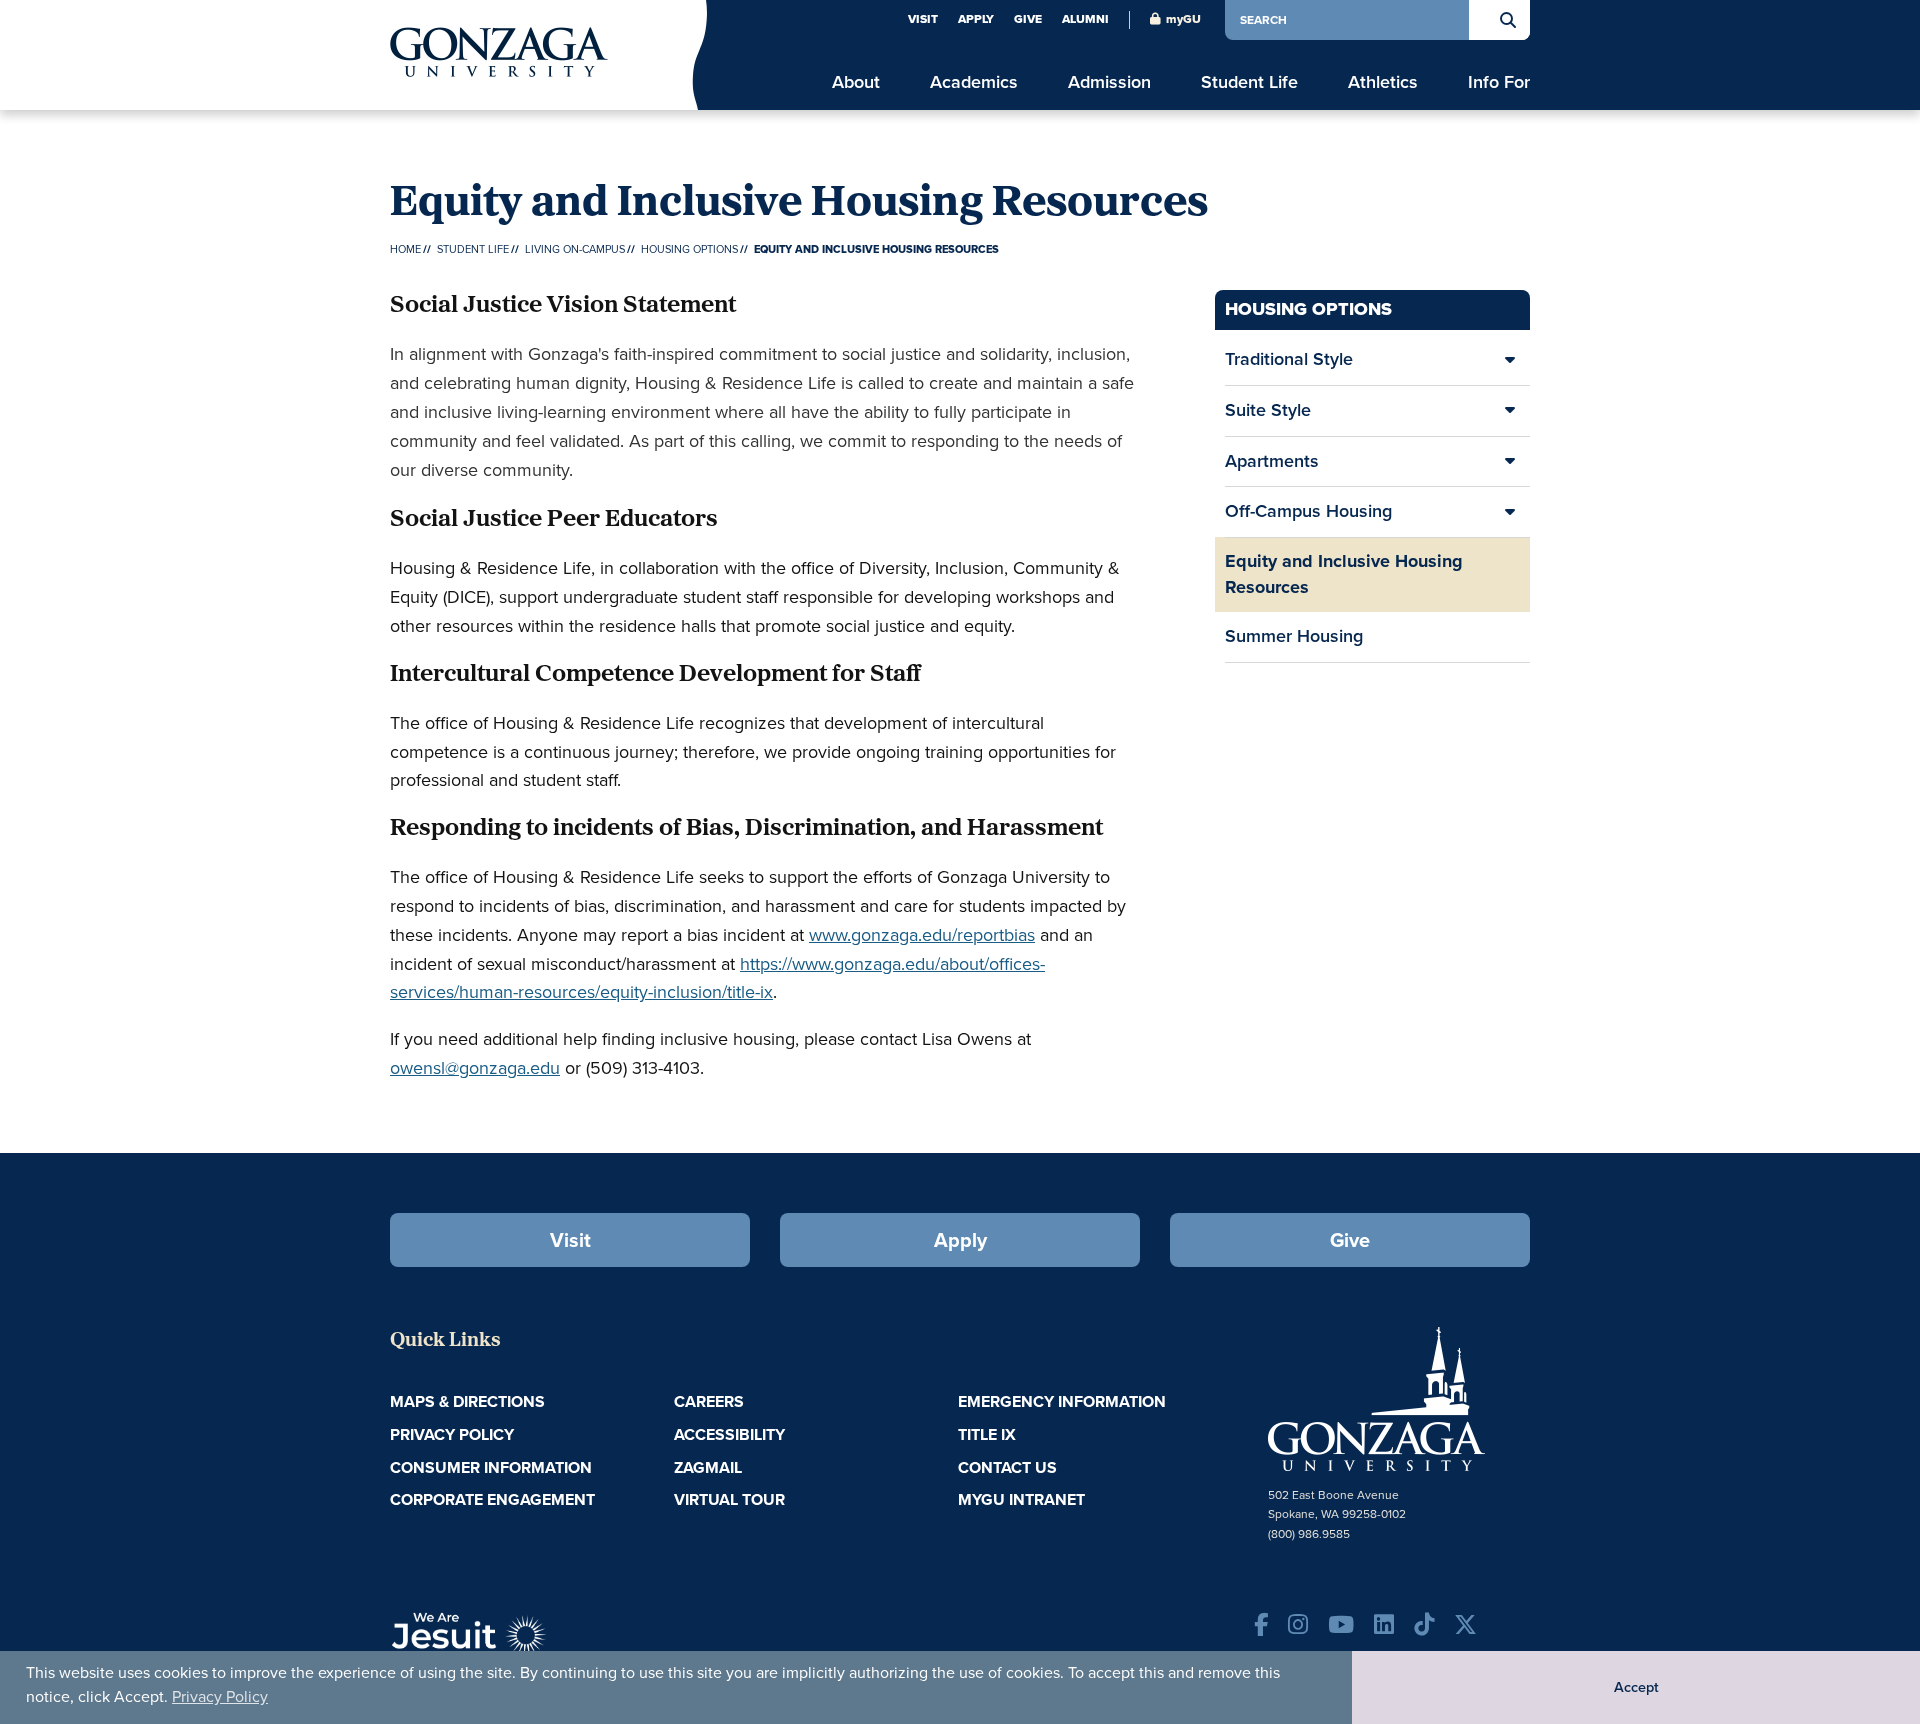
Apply (976, 19)
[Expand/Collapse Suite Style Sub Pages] (1510, 411)
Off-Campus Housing (1308, 511)
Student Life (473, 249)
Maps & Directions (467, 1401)
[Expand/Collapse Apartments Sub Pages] (1510, 462)
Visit (923, 19)
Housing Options (689, 249)
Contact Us (1007, 1467)
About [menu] (856, 82)
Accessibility (729, 1434)
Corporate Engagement (492, 1499)
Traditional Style (1289, 359)
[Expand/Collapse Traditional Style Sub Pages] (1510, 360)
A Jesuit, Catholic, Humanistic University (560, 1644)
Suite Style (1268, 410)
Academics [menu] (974, 82)
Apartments (1272, 461)
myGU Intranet (1021, 1499)
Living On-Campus (575, 249)
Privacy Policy (220, 1696)
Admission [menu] (1109, 82)
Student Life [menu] (1249, 82)
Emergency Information (1062, 1401)
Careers (709, 1401)
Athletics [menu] (1383, 82)
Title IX (987, 1434)
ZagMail (708, 1467)
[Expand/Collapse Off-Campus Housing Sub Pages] (1510, 512)
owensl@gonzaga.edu (475, 1068)
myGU (1183, 19)
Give (1028, 19)
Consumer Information (491, 1467)
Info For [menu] (1499, 82)
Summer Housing (1294, 636)
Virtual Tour (729, 1499)
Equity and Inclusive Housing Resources (1344, 574)
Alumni (1085, 19)
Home (405, 249)
